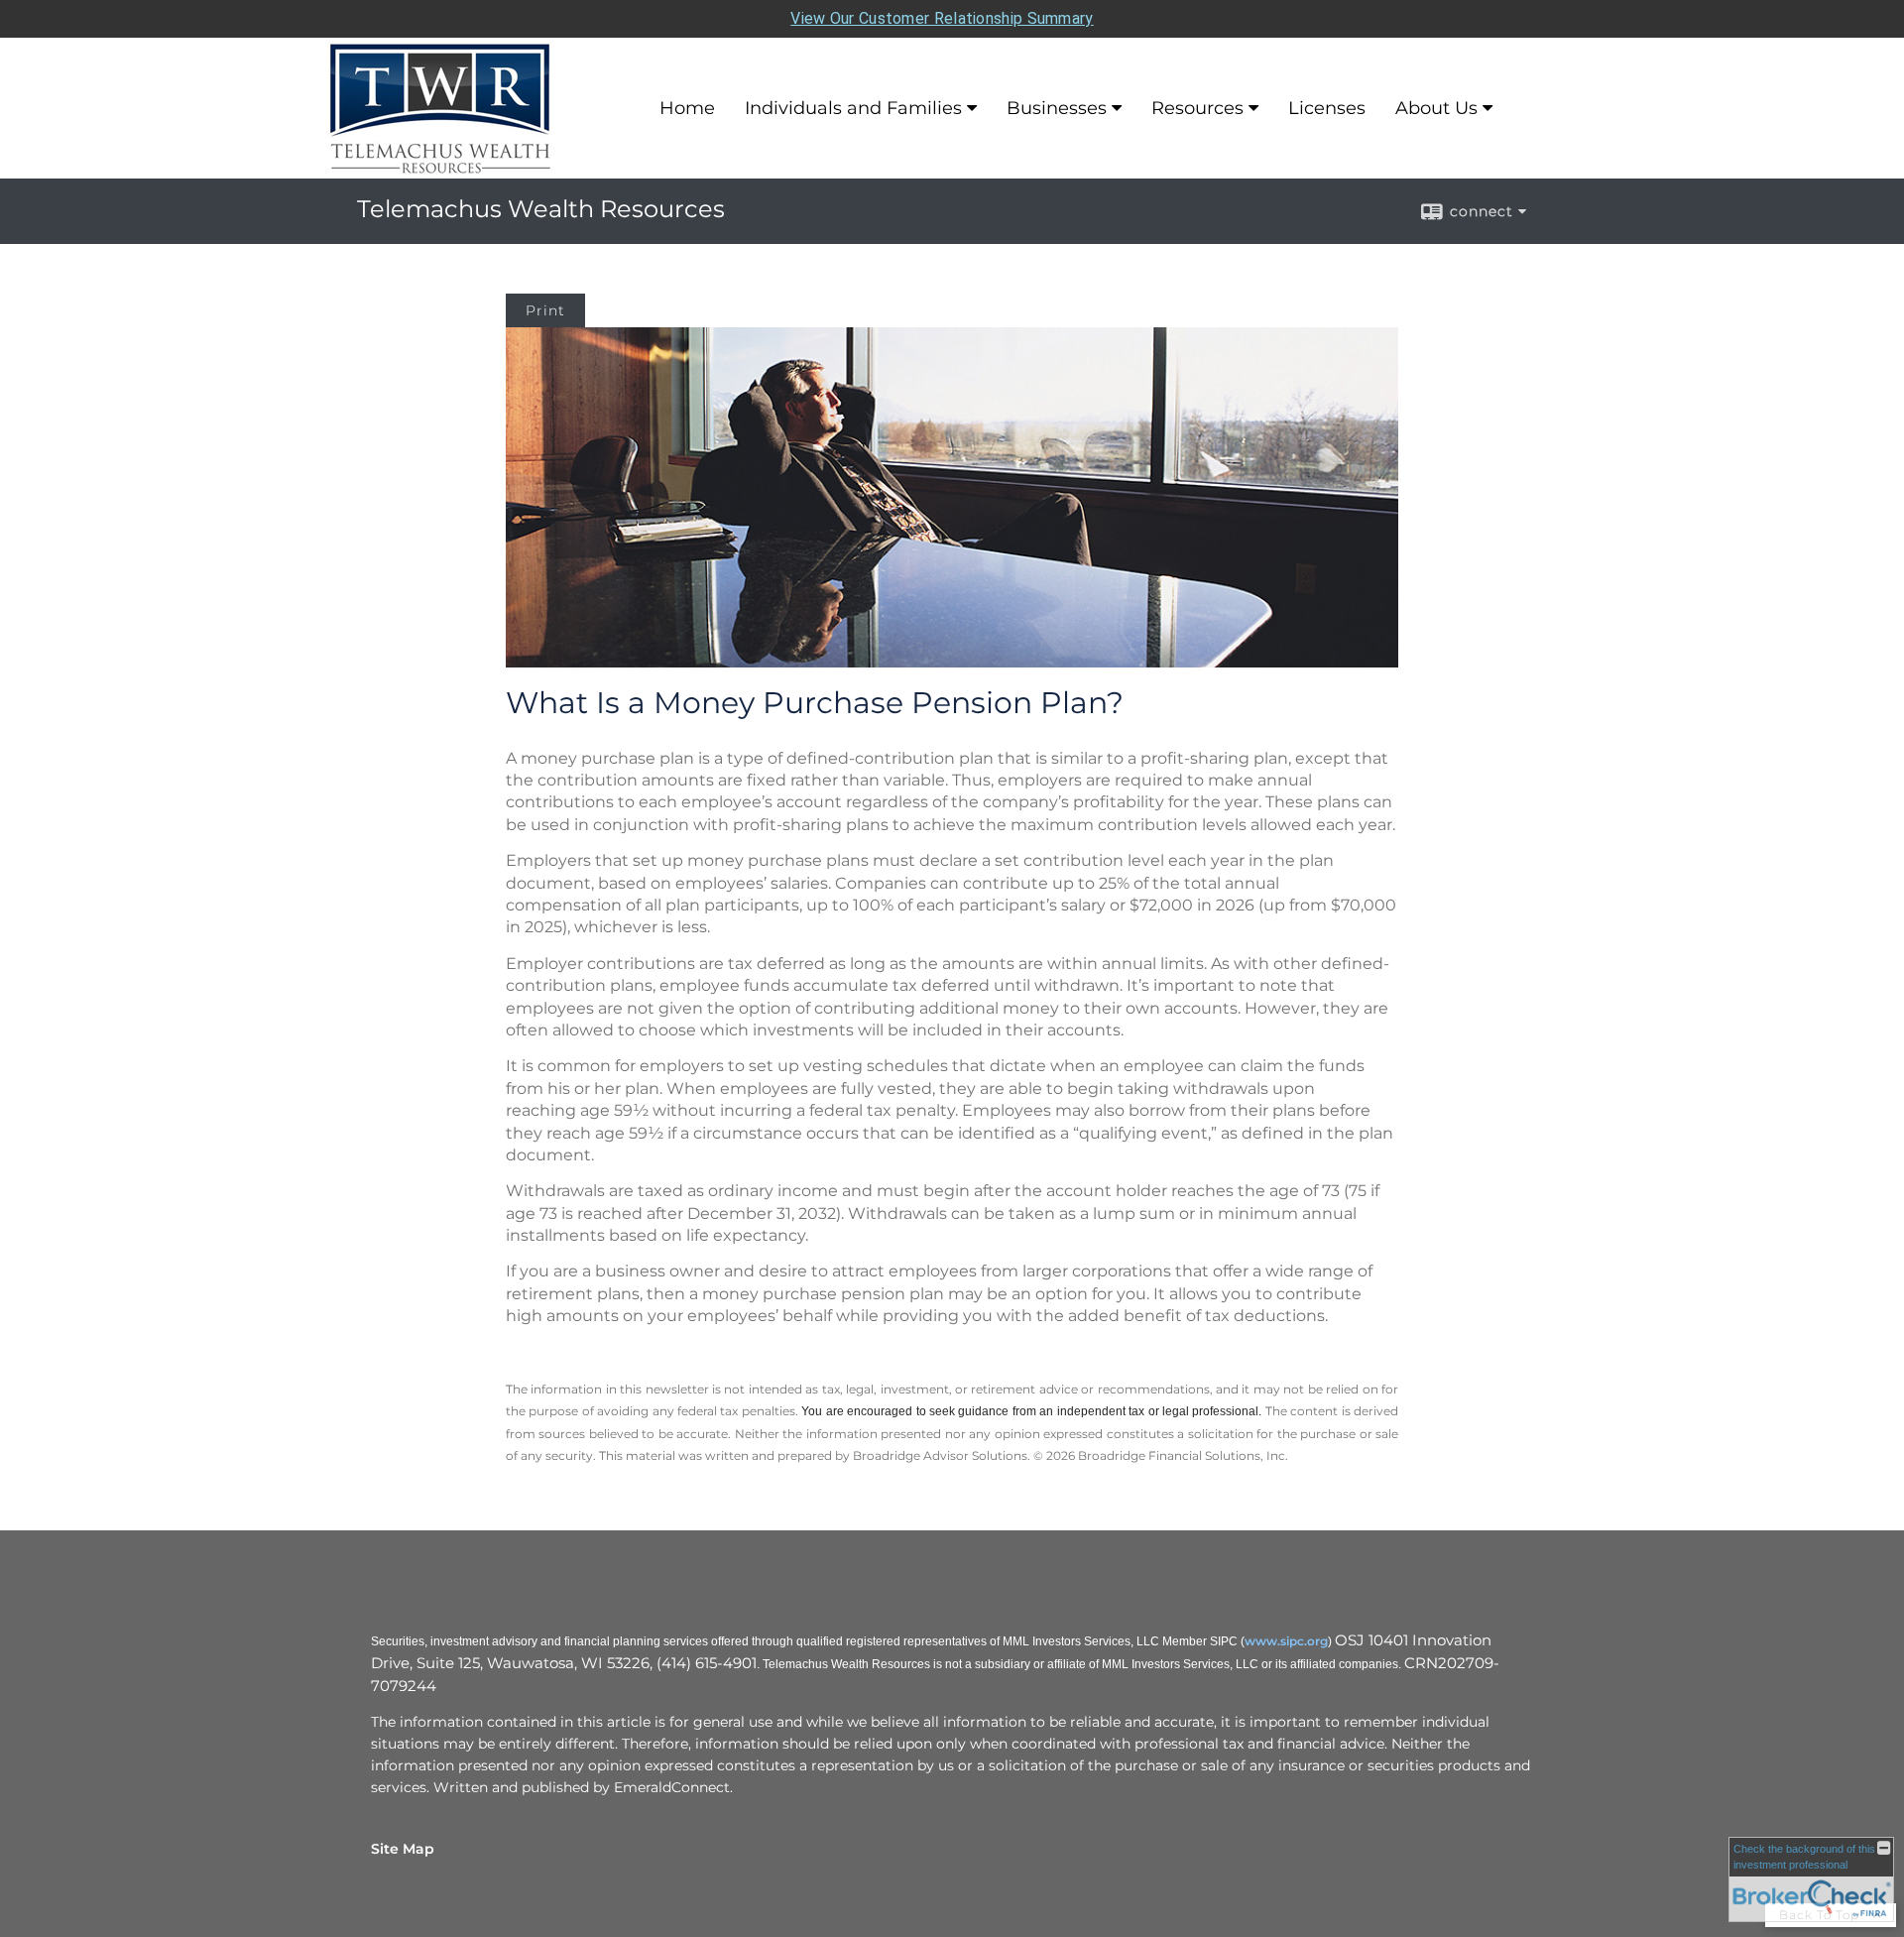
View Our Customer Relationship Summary (942, 18)
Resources (1197, 108)
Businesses (1057, 108)
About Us (1436, 108)
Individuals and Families (853, 108)
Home (687, 108)
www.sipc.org (1286, 1641)
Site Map (403, 1849)
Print (545, 310)
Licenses (1327, 108)
